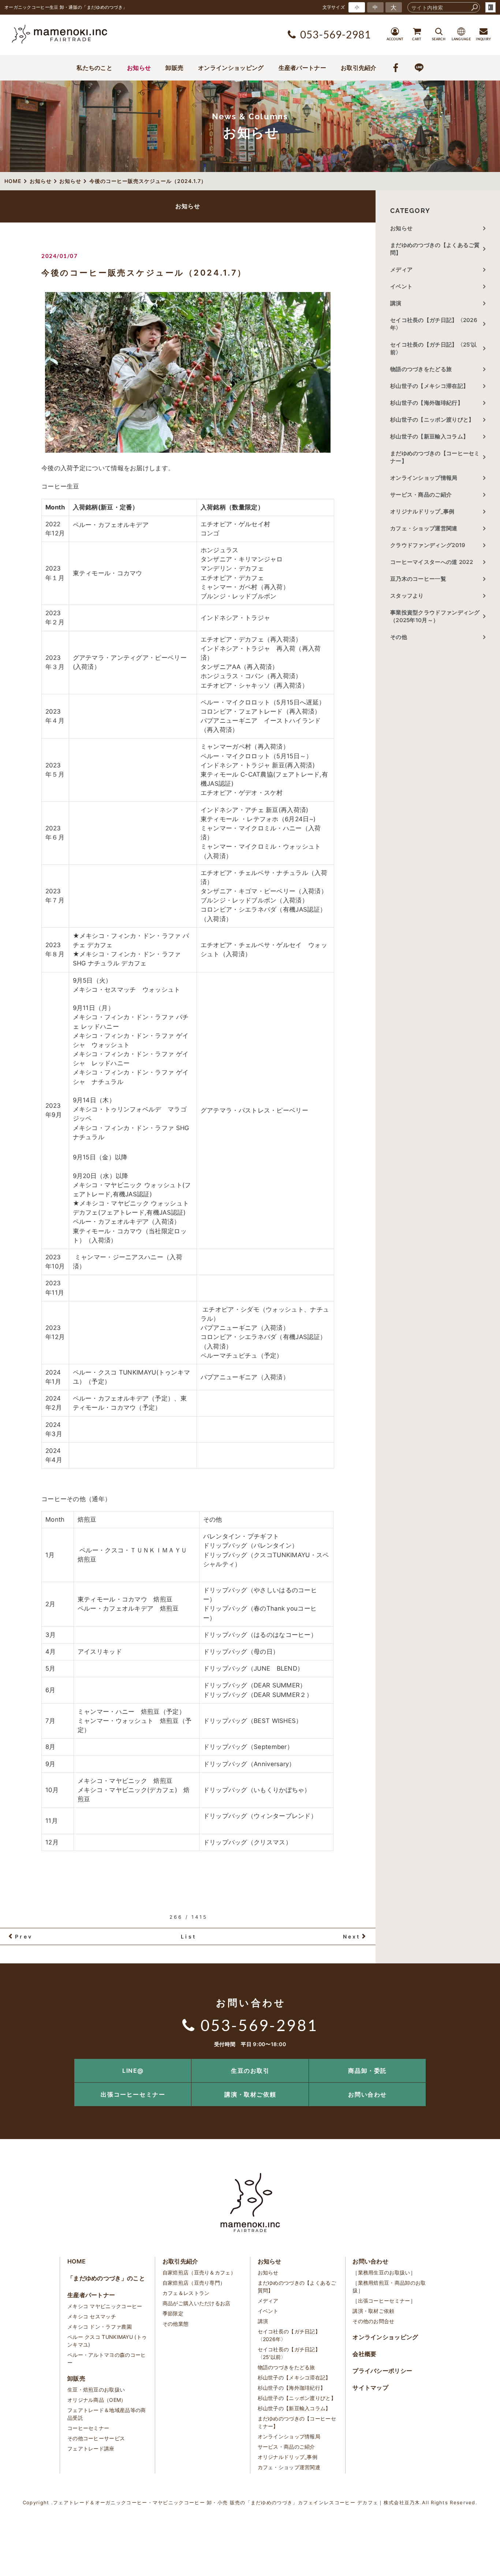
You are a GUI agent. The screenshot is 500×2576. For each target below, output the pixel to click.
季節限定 (173, 2313)
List (189, 1936)
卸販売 (174, 68)
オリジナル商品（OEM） (97, 2400)
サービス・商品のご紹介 (421, 495)
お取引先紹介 (359, 68)
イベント (401, 286)
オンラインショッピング (231, 68)
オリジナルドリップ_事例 (422, 511)
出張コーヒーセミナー (133, 2094)
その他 (401, 637)
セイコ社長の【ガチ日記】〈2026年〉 (434, 324)
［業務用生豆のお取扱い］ (384, 2272)
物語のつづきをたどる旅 (421, 369)
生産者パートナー (302, 68)
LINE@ (133, 2071)
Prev (24, 1936)
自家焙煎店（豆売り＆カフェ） (199, 2272)
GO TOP (478, 2061)
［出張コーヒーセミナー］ (384, 2301)
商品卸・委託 (367, 2071)
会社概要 (364, 2354)
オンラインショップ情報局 (424, 478)
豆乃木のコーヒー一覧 (418, 579)
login (490, 7)
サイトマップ (370, 2388)
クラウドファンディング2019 (428, 545)
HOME (77, 2261)
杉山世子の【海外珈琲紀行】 (427, 403)
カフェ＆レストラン (186, 2293)
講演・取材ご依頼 (250, 2094)
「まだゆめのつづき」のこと (106, 2278)
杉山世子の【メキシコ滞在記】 (429, 386)
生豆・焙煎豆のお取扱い (96, 2390)
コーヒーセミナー (88, 2428)
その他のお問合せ (373, 2321)
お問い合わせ (367, 2094)
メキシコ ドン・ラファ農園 (100, 2327)
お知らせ (139, 68)
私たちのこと (94, 68)
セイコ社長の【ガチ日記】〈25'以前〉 (433, 348)
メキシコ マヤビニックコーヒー (105, 2306)
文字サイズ (334, 7)
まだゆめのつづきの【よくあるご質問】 (435, 249)
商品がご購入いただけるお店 (197, 2303)
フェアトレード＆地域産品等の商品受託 (107, 2414)
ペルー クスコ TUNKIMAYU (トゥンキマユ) (107, 2341)
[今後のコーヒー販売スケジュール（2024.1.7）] (188, 372)
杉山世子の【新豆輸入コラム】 (429, 436)
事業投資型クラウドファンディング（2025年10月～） (435, 616)
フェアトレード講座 (91, 2448)
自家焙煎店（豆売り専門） (194, 2283)
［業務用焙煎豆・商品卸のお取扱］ (389, 2287)
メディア (401, 270)
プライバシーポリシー (382, 2371)
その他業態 (176, 2324)
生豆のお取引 (250, 2071)
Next (352, 1936)
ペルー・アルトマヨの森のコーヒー (107, 2359)
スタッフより (407, 596)
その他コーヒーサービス (96, 2438)
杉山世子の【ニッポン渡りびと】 (432, 420)
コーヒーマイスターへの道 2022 (432, 562)
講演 (396, 303)
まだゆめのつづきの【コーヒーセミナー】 (435, 457)
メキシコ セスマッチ (92, 2316)
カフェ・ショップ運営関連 (424, 528)
